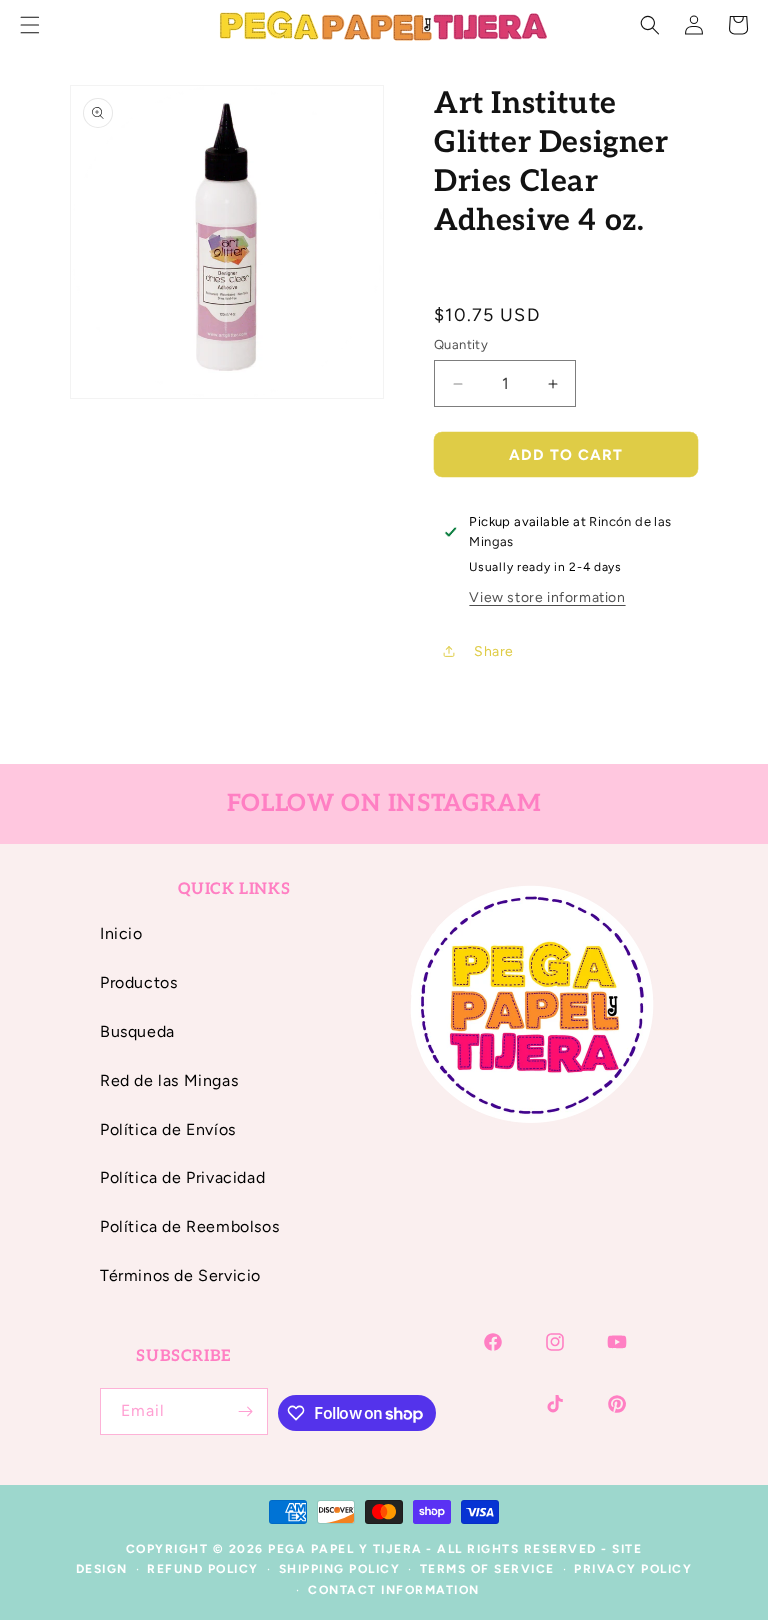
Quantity (461, 344)
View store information (547, 597)
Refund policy (203, 1569)
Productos (138, 982)
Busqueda (137, 1031)
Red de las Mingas (169, 1080)
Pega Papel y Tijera (345, 1549)
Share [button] (494, 651)
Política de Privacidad (182, 1177)
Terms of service (487, 1569)
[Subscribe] (245, 1411)
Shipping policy (340, 1569)
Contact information (394, 1590)
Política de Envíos (168, 1129)
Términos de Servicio (180, 1275)
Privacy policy (633, 1569)
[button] (650, 25)
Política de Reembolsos (189, 1226)
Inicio (121, 933)
